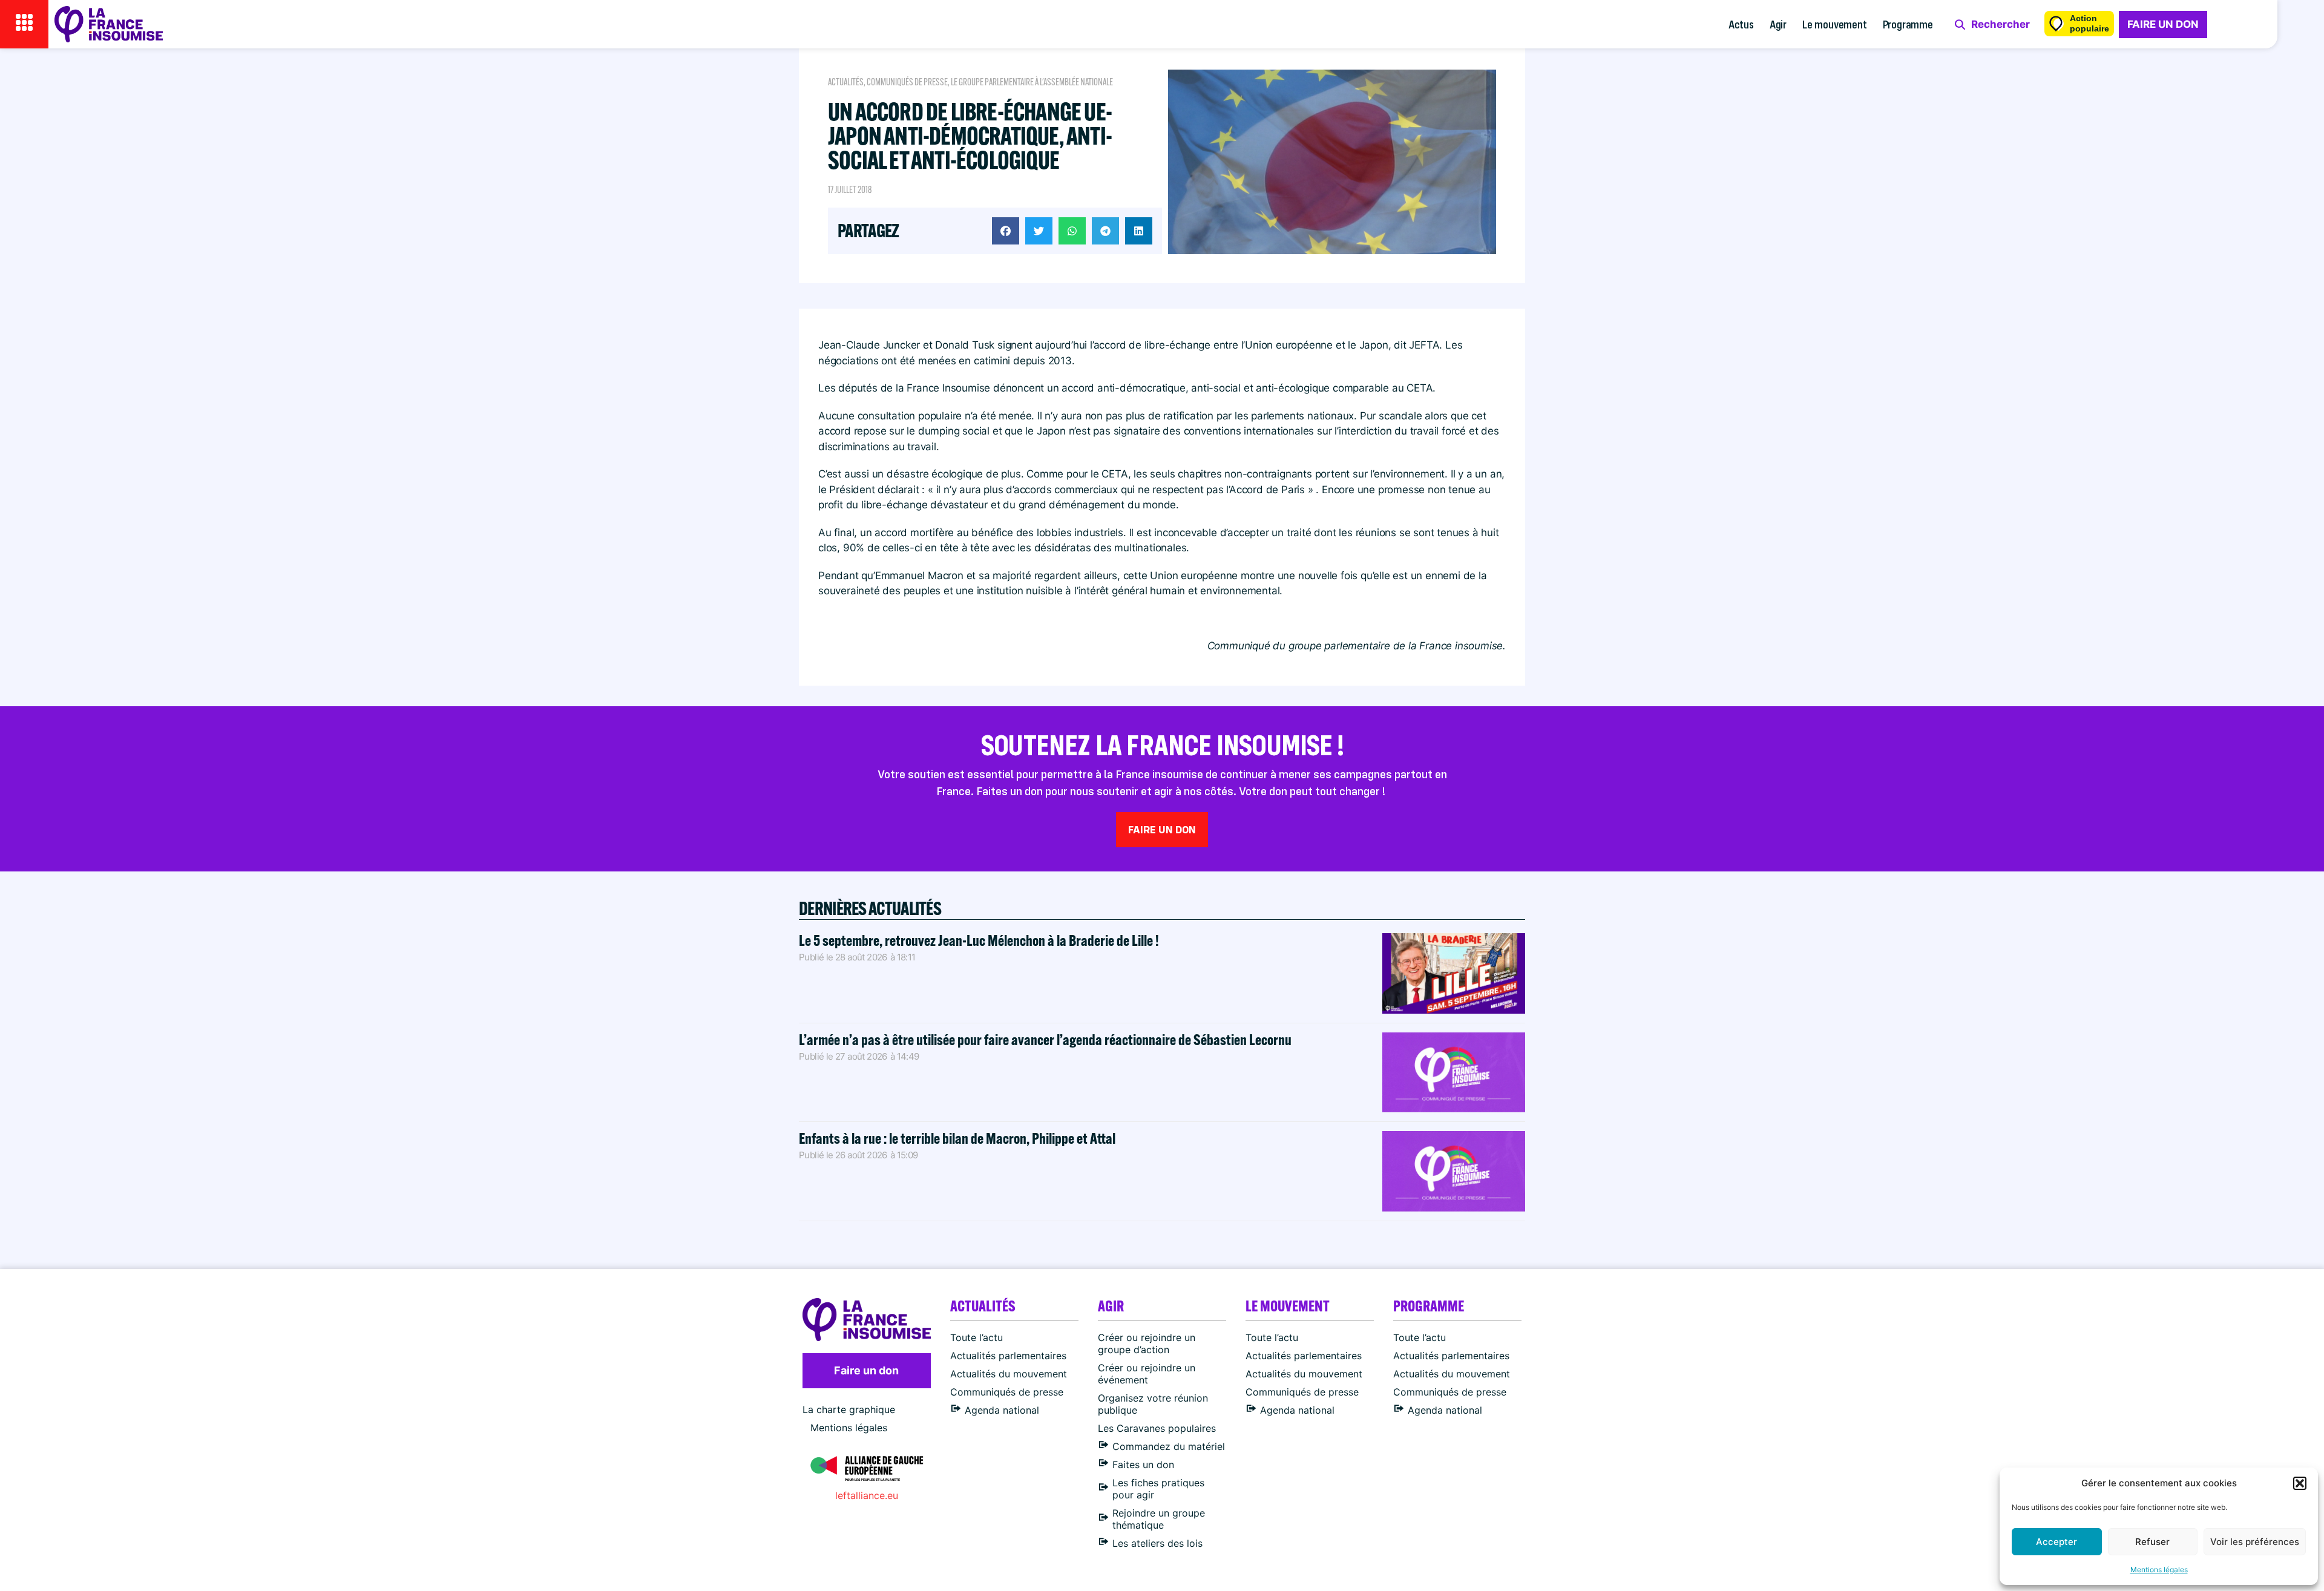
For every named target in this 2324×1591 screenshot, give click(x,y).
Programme (1908, 24)
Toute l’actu (977, 1337)
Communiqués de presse (907, 82)
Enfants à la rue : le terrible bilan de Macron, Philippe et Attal (957, 1138)
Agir (1778, 24)
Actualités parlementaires (1008, 1356)
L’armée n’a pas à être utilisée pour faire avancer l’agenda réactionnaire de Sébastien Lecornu (1045, 1039)
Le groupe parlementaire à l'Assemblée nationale (1032, 82)
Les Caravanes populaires (1157, 1428)
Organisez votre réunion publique (1153, 1404)
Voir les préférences (2255, 1542)
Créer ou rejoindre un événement (1147, 1374)
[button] (2300, 1483)
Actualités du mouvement (1009, 1374)
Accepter (2056, 1542)
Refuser (2152, 1542)
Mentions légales (2159, 1570)
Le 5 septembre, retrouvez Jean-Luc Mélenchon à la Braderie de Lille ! (979, 940)
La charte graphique (849, 1409)
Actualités (846, 82)
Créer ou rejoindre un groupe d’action (1147, 1343)
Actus (1741, 24)
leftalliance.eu (867, 1495)
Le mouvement (1835, 24)
